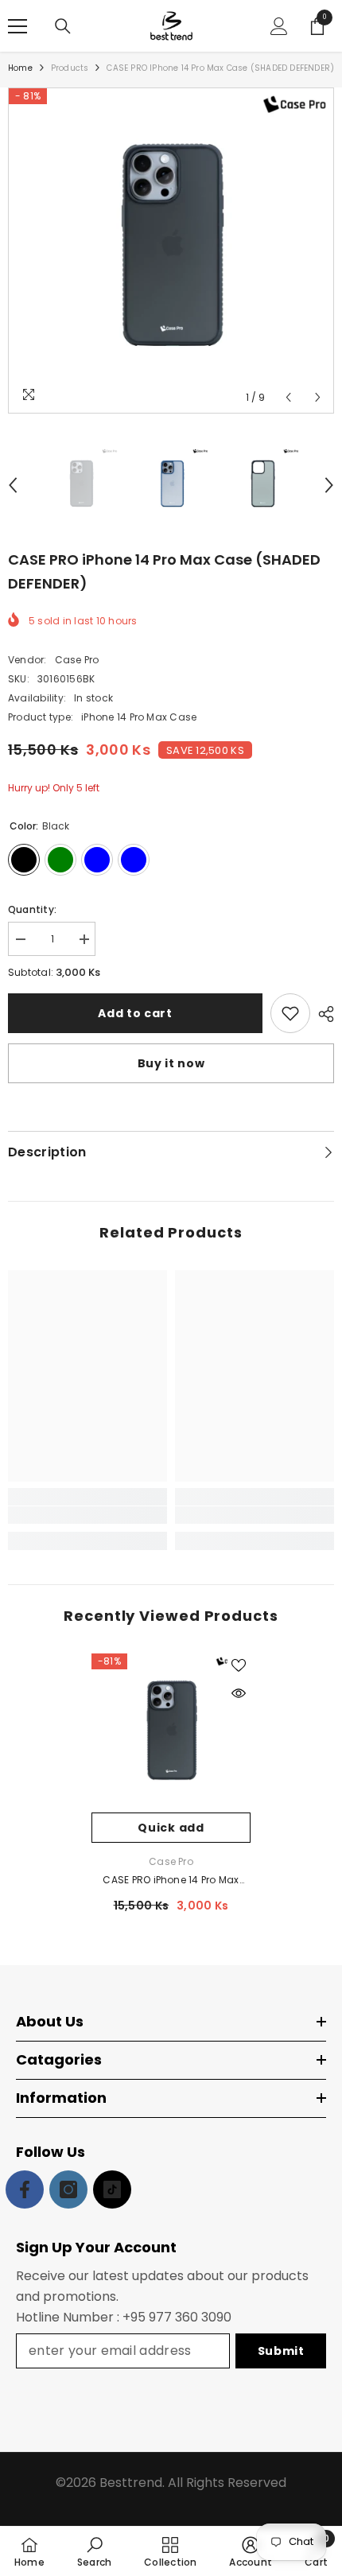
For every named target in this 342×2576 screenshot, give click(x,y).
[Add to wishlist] (290, 1013)
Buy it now (171, 1063)
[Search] (63, 26)
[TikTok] (112, 2189)
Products (70, 68)
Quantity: (32, 909)
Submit (281, 2351)
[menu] (17, 26)
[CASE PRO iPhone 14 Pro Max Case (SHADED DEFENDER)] (171, 1733)
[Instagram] (68, 2189)
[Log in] (279, 26)
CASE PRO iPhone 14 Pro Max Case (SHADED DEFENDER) (171, 1881)
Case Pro (77, 660)
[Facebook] (25, 2189)
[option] (171, 251)
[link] (87, 1515)
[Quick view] (239, 1693)
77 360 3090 (194, 2317)
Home (20, 68)
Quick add (171, 1828)
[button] (288, 397)
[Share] (322, 1014)
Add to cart (135, 1013)
